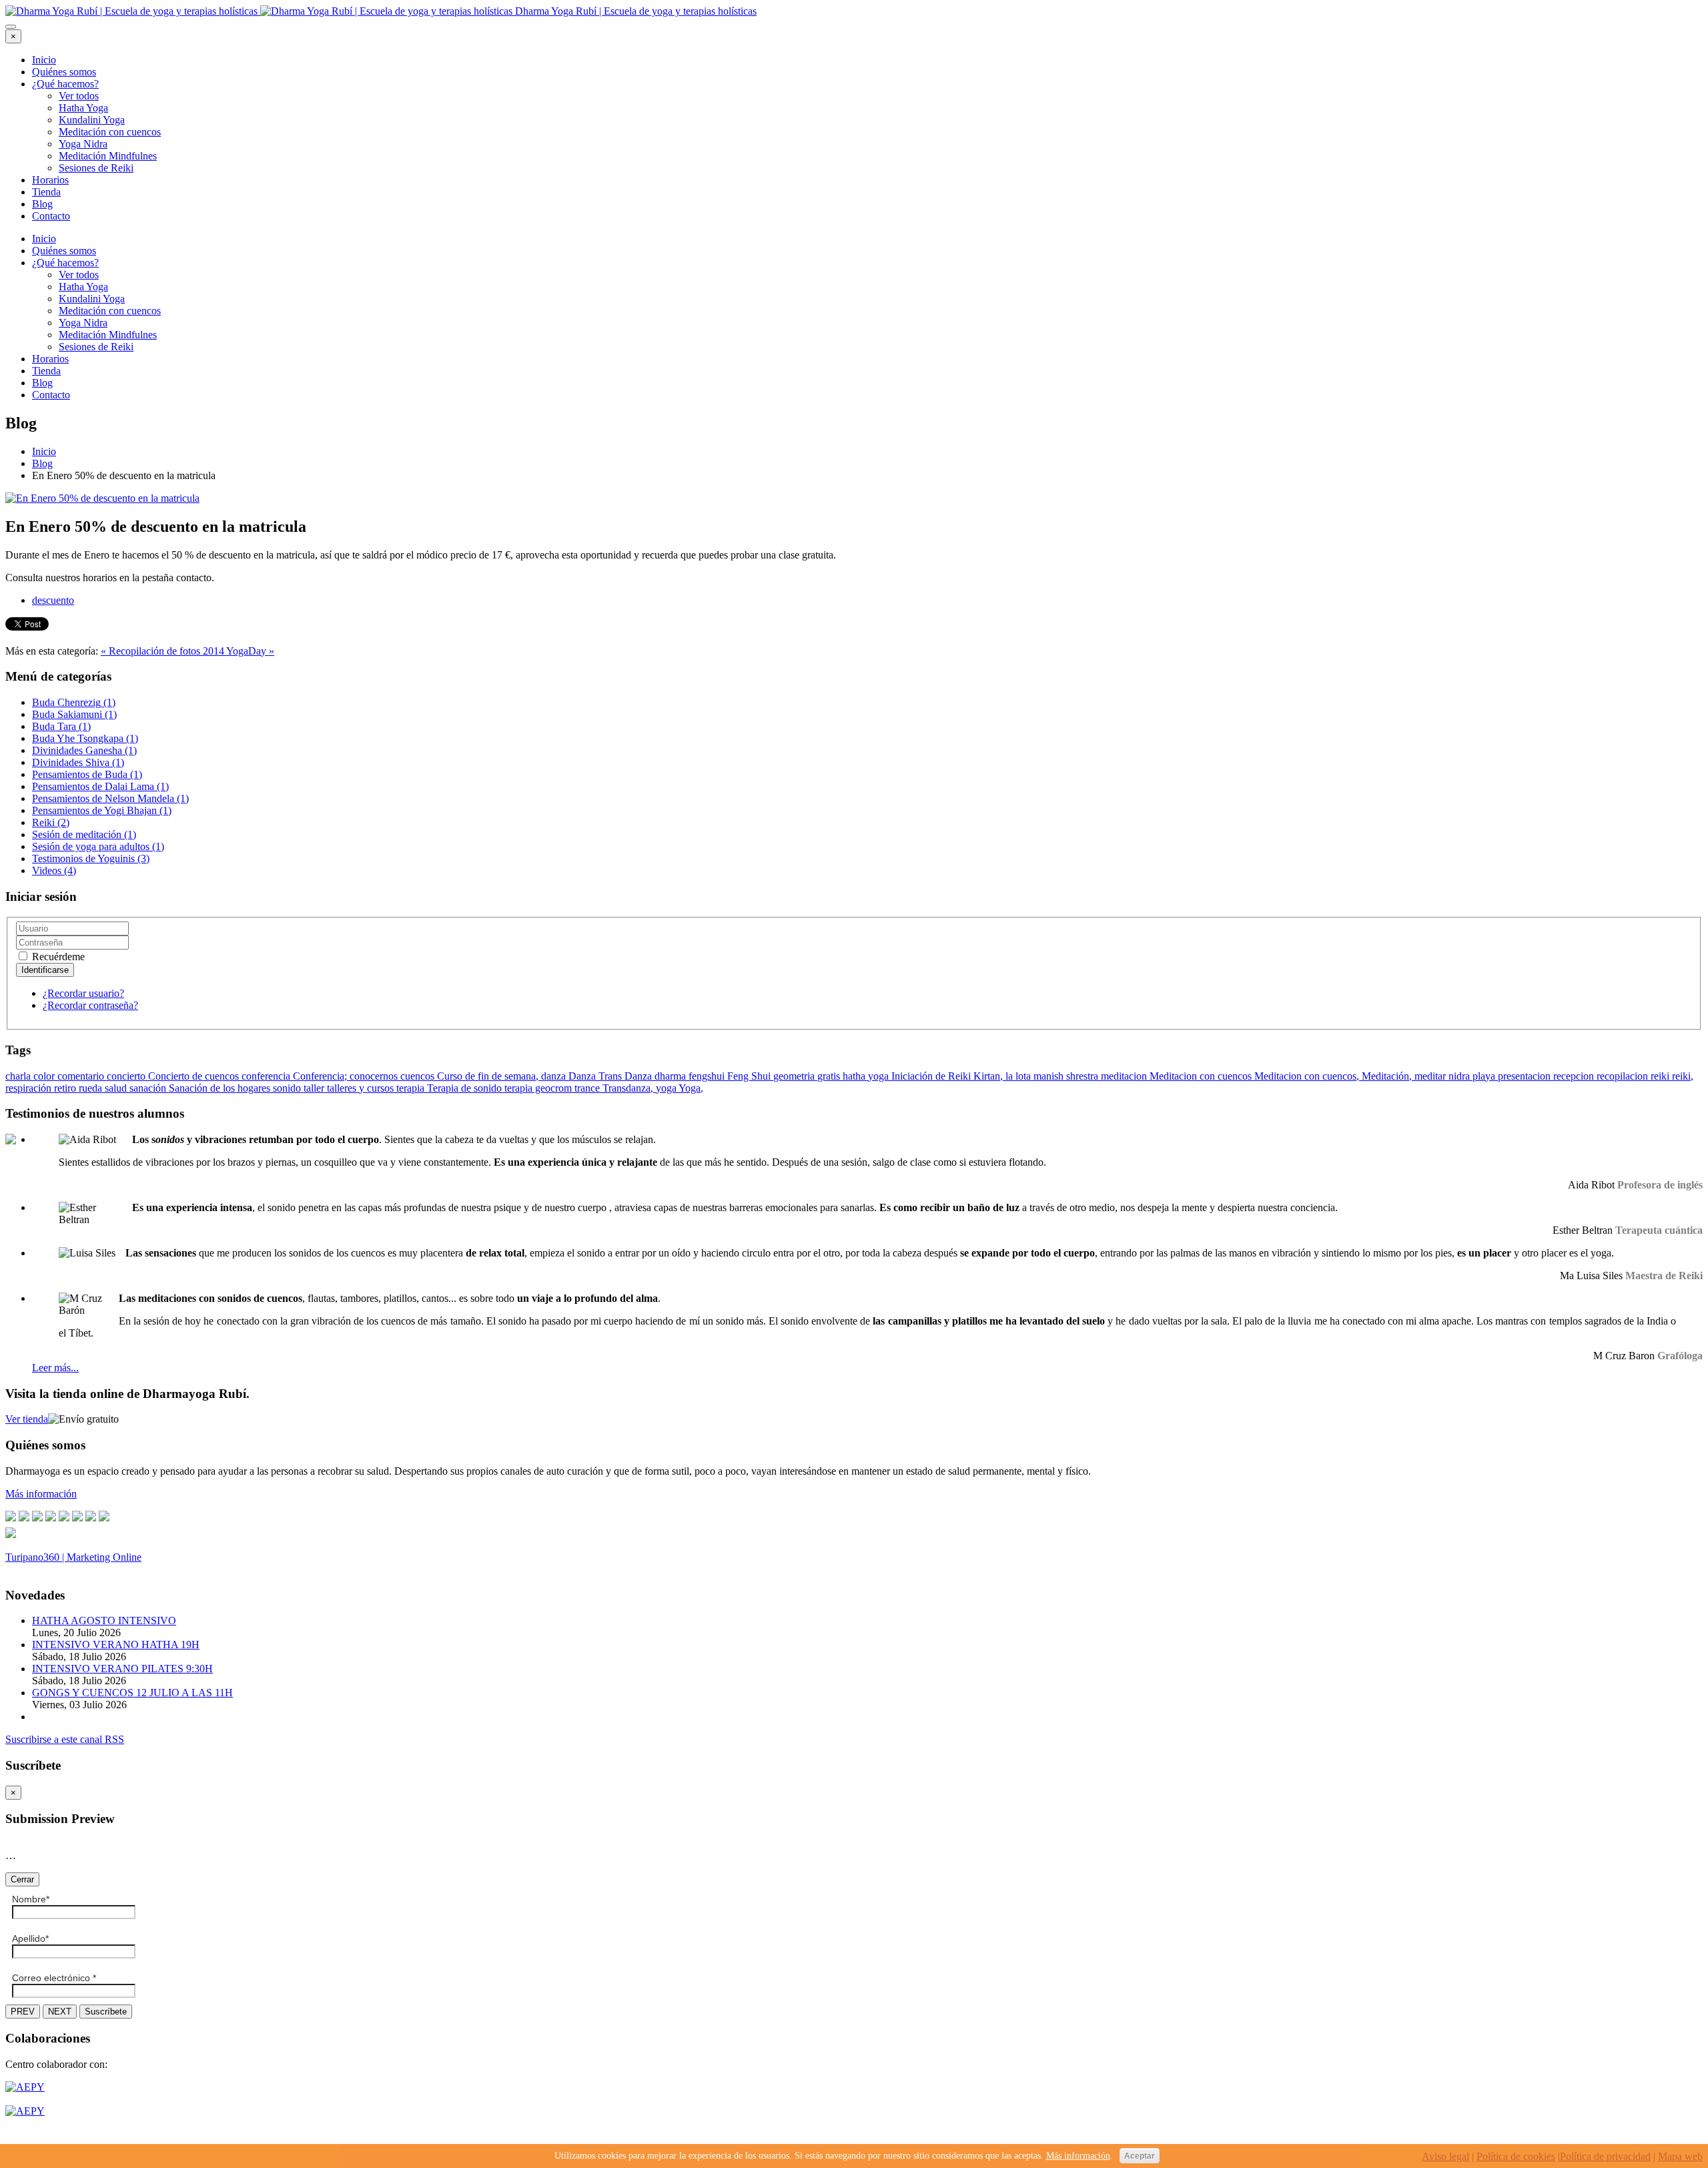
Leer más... (55, 1368)
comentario (82, 1076)
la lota (1019, 1076)
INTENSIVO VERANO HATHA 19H (116, 1645)
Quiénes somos (64, 72)
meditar (1431, 1076)
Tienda (46, 192)
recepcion (1575, 1076)
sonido (288, 1088)
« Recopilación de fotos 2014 (163, 651)
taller (315, 1088)
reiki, (1683, 1076)
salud (117, 1088)
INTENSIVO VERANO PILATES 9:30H (122, 1669)
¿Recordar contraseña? (90, 1005)
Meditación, (1388, 1076)
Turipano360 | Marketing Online (73, 1557)
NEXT (60, 2012)
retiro (66, 1088)
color (45, 1076)
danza (555, 1076)
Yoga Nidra (83, 144)
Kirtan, (989, 1076)
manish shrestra (1067, 1076)
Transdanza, (629, 1088)
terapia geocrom (539, 1088)
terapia (412, 1088)
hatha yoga (867, 1076)
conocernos (375, 1076)
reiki (1661, 1076)
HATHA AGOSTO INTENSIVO (104, 1620)
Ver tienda (27, 1419)
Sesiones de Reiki (96, 168)
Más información (1078, 2156)
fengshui (708, 1076)
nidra (1460, 1076)
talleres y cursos (362, 1088)
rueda (92, 1088)
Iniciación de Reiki (932, 1076)
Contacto (51, 216)
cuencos (419, 1076)
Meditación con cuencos (110, 132)
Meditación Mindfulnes (108, 156)
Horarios (50, 180)
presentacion (1526, 1076)
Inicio (44, 60)
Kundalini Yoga (92, 120)
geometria (795, 1076)
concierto (127, 1076)
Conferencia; (321, 1076)
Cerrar (22, 1879)
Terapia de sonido (466, 1088)
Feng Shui (750, 1076)
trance (588, 1088)
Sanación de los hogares (221, 1088)
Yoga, (691, 1088)
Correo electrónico (54, 1978)
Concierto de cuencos (195, 1076)
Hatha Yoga (83, 108)
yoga (667, 1088)
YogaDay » (250, 651)
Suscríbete (106, 2012)
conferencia (267, 1076)
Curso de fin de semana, (489, 1076)
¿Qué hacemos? (65, 84)
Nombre (31, 1899)
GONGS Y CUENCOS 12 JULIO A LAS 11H (132, 1693)
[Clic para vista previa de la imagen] (102, 498)
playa (1485, 1076)
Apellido (30, 1938)
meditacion (1125, 1076)
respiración (30, 1088)
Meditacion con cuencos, (1308, 1076)
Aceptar (1140, 2156)
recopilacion (1624, 1076)
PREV (23, 2012)
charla (19, 1076)
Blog (42, 204)
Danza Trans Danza (611, 1076)
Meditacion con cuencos (1202, 1076)
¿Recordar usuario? (83, 993)
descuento (53, 600)
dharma (672, 1076)
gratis (830, 1076)
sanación (149, 1088)
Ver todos (79, 96)
